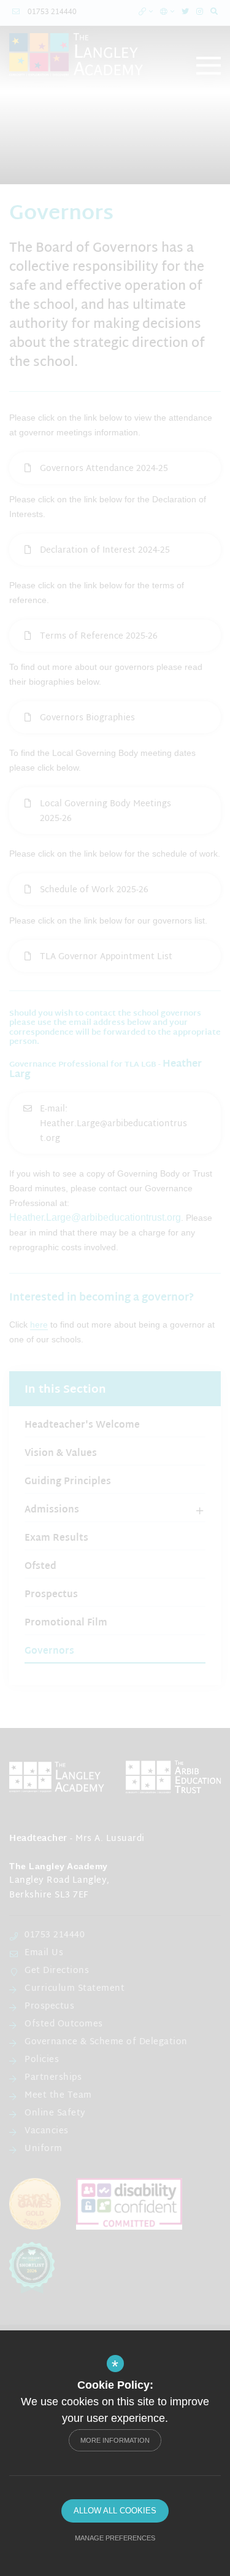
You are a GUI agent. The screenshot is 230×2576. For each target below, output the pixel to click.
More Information (115, 2440)
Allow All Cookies (115, 2511)
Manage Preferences (115, 2538)
